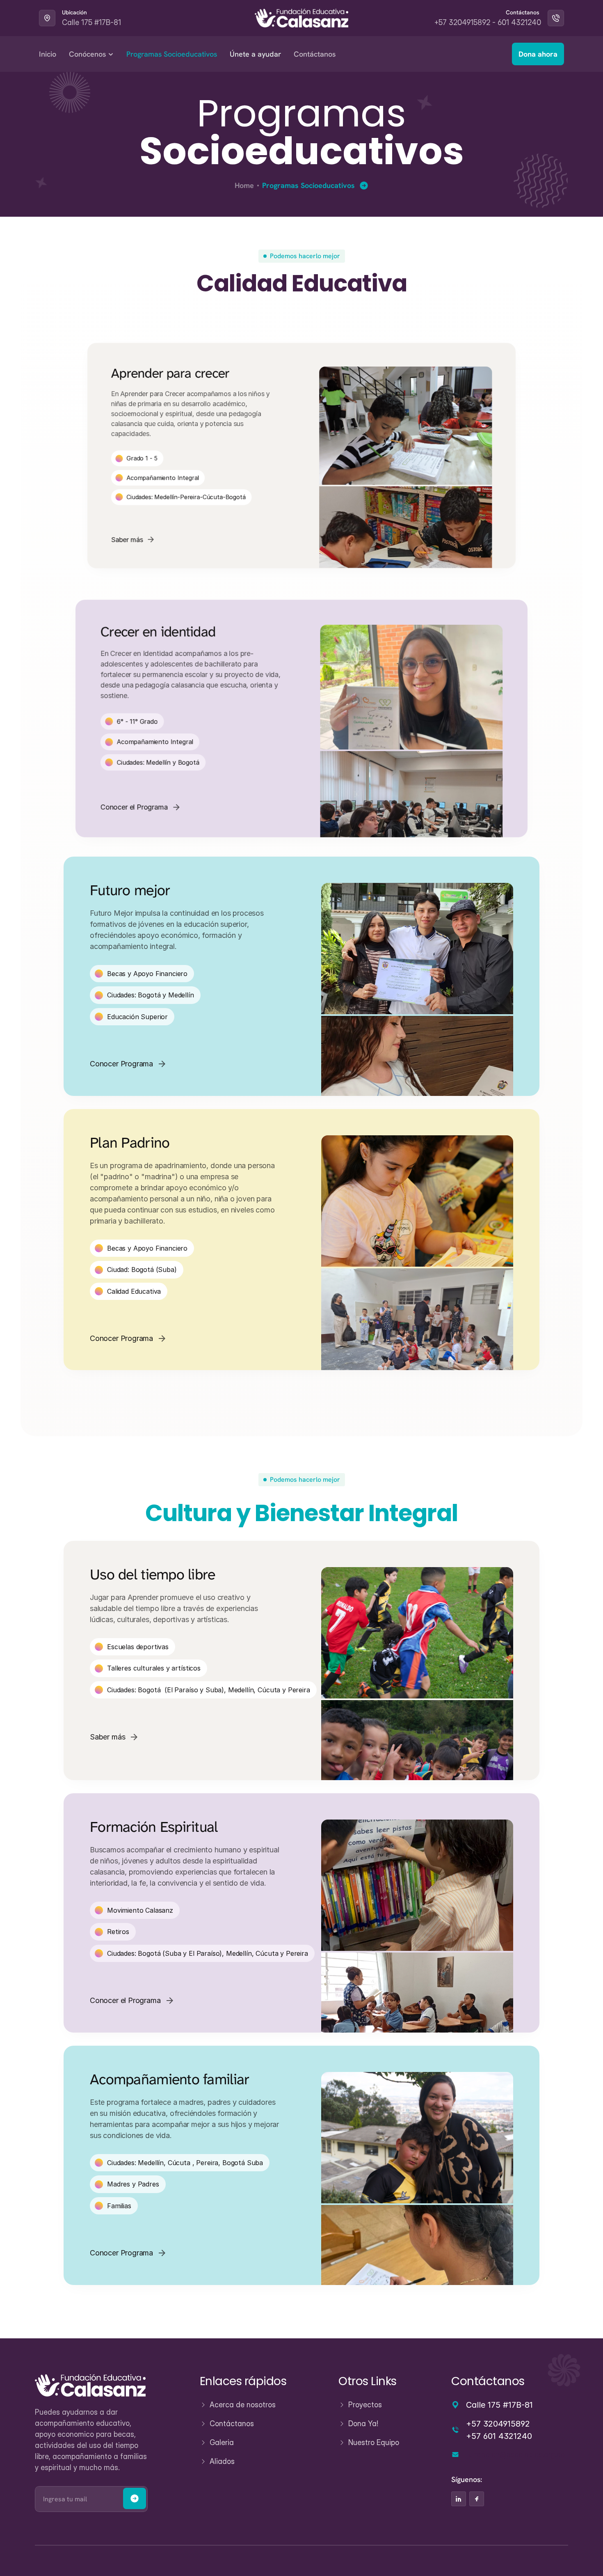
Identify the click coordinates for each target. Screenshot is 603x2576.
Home (244, 185)
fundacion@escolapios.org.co (515, 2455)
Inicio (48, 54)
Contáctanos (315, 54)
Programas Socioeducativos (172, 54)
